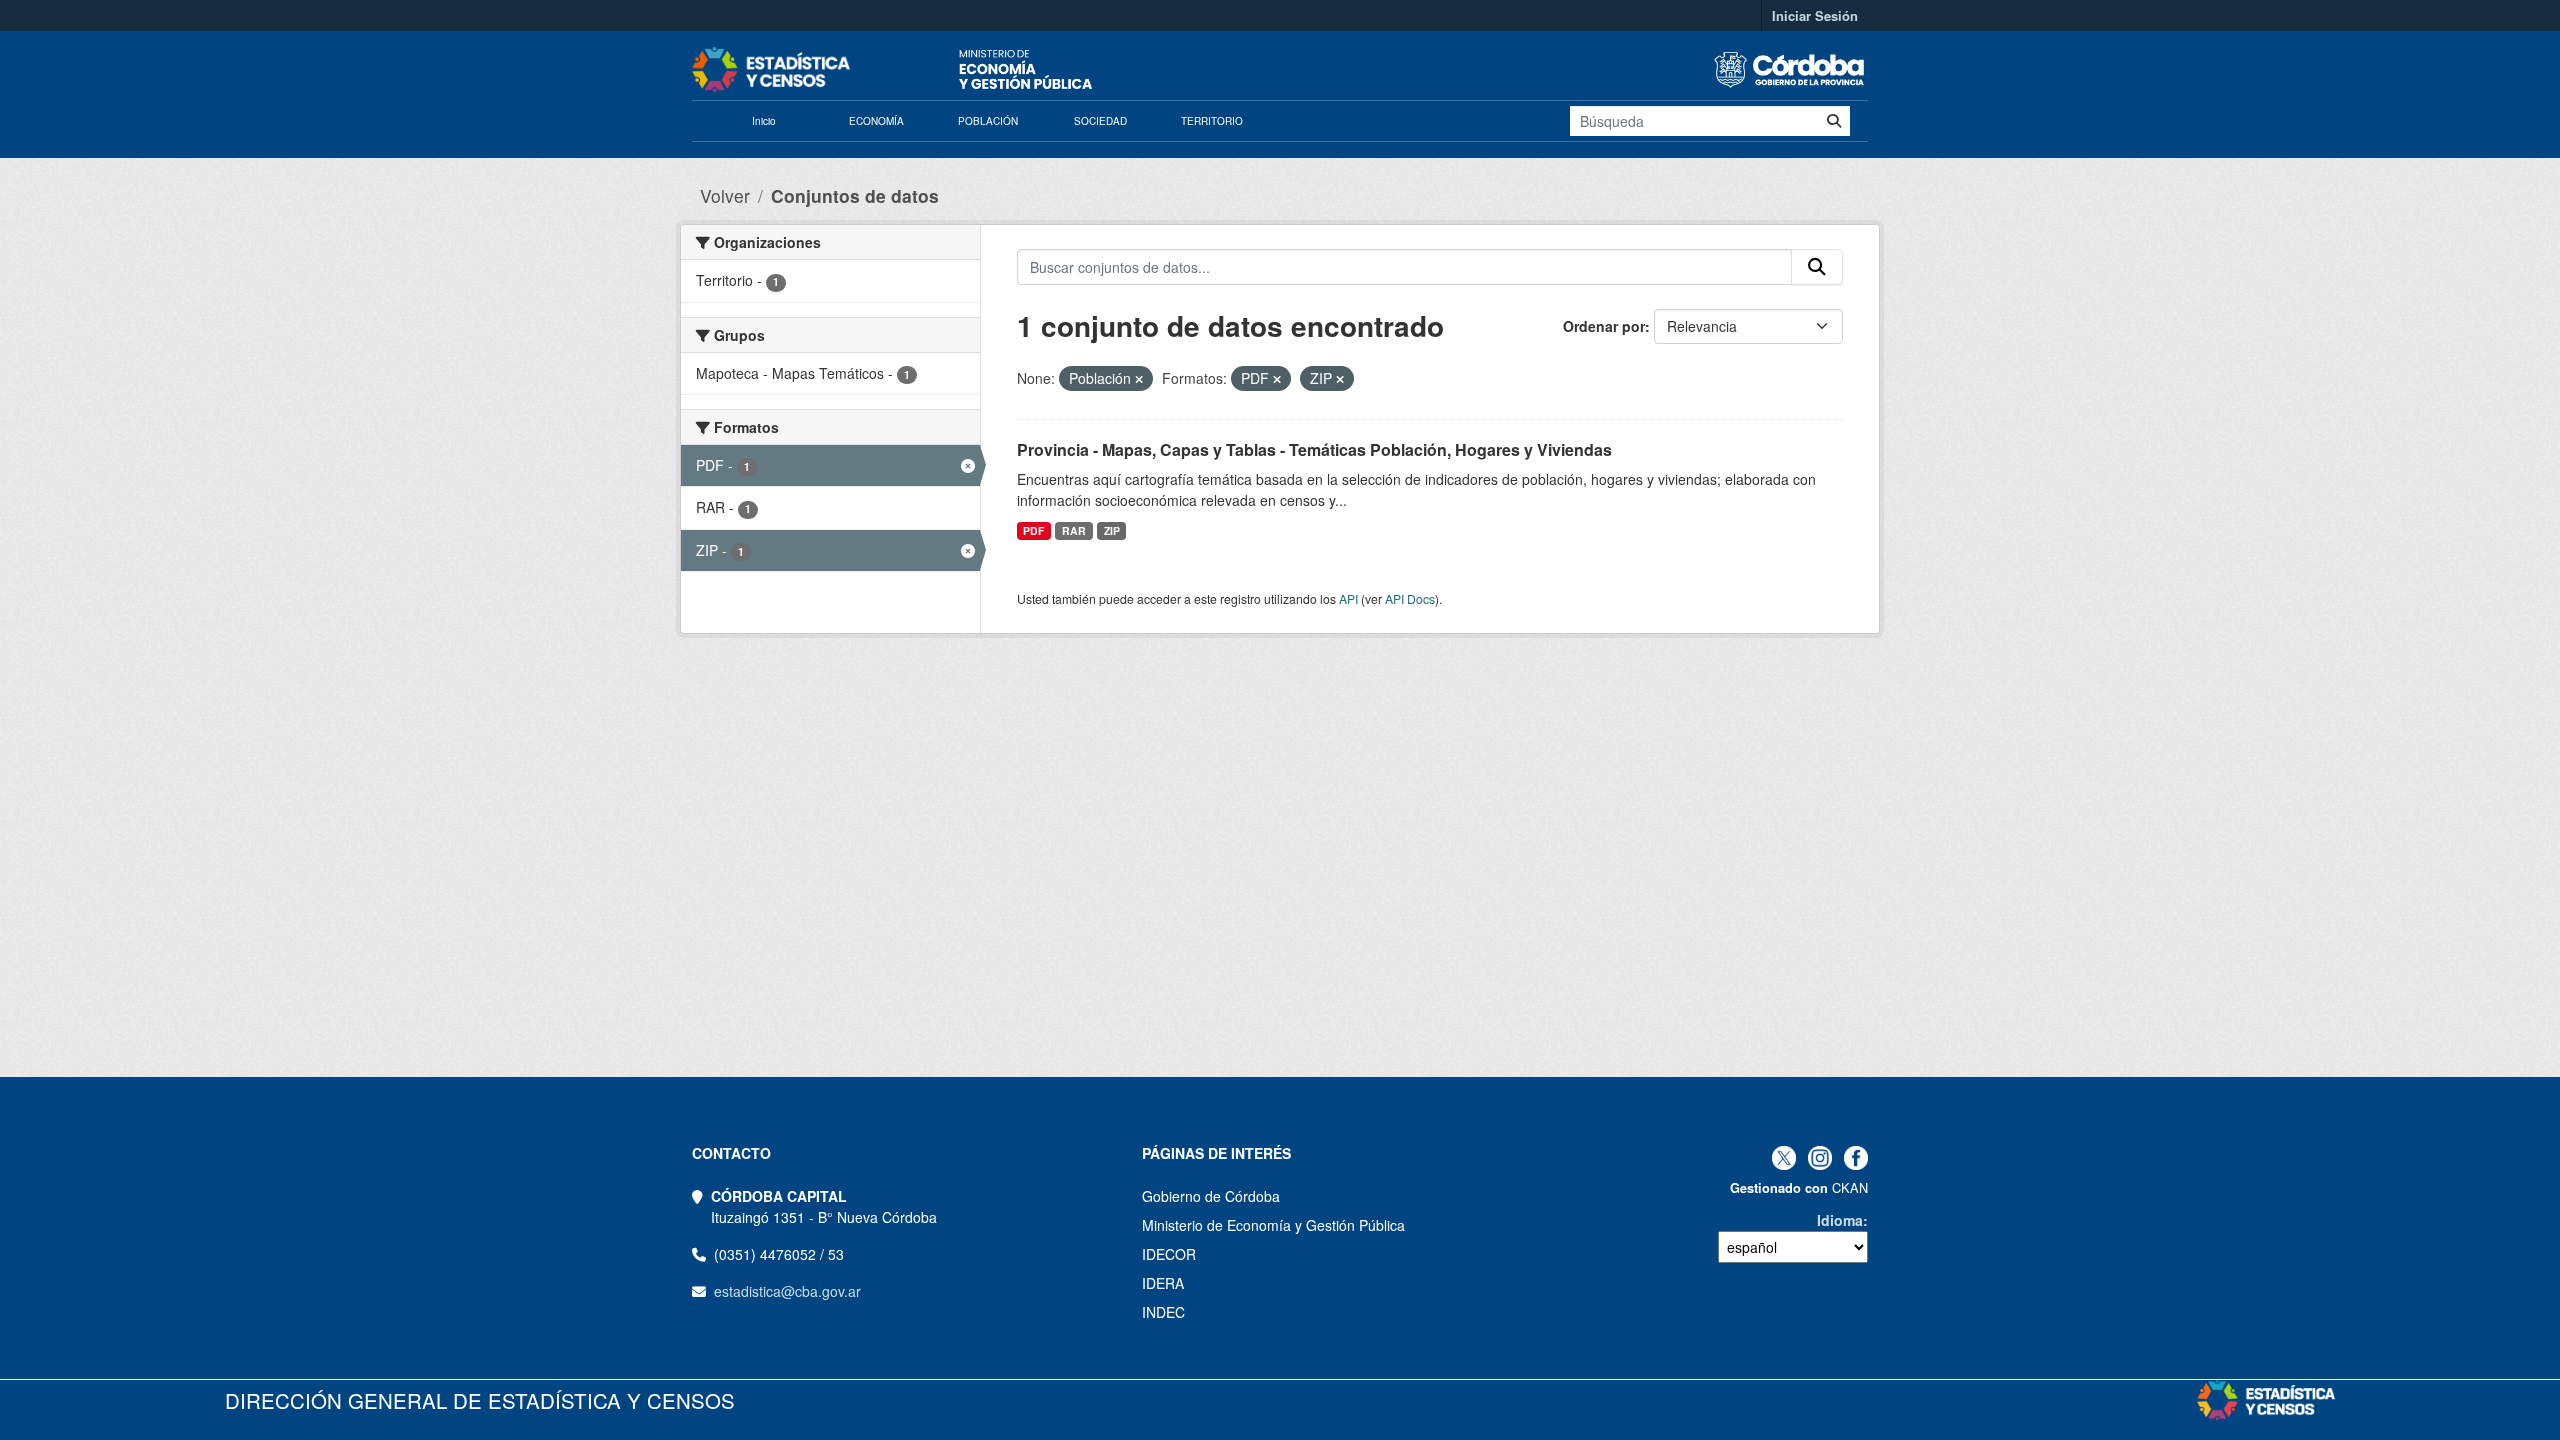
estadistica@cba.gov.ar (787, 1291)
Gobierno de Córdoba (1211, 1196)
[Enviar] (1834, 121)
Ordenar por (1604, 326)
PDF (1033, 530)
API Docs (1410, 598)
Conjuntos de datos (855, 195)
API (1348, 598)
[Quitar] (1139, 379)
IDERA (1163, 1283)
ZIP (1112, 530)
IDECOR (1169, 1254)
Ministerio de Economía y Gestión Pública (1273, 1225)
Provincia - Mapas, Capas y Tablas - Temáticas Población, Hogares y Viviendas (1314, 449)
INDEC (1163, 1312)
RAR (1074, 530)
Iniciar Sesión (1815, 15)
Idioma (1840, 1220)
